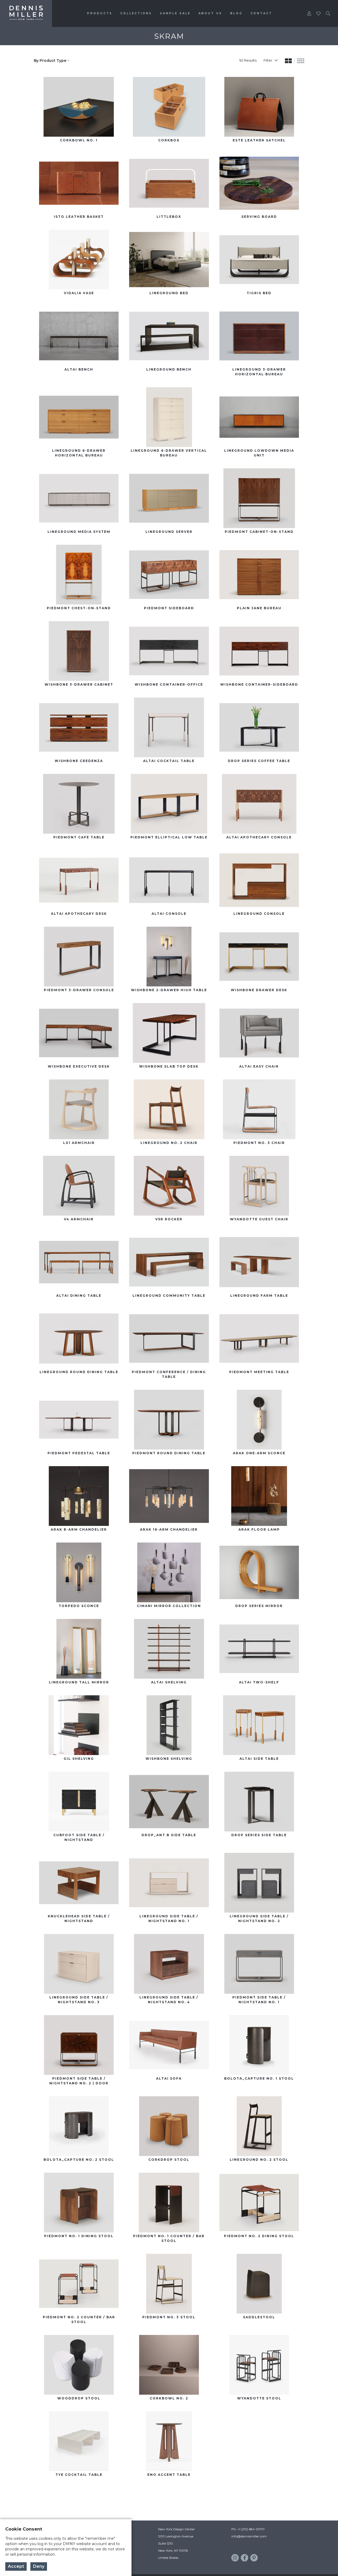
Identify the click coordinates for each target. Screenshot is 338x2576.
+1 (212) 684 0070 (251, 2529)
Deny (39, 2566)
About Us (210, 13)
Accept (16, 2566)
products (100, 13)
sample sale (175, 13)
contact (261, 13)
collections (136, 13)
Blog (236, 13)
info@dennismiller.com (249, 2536)
